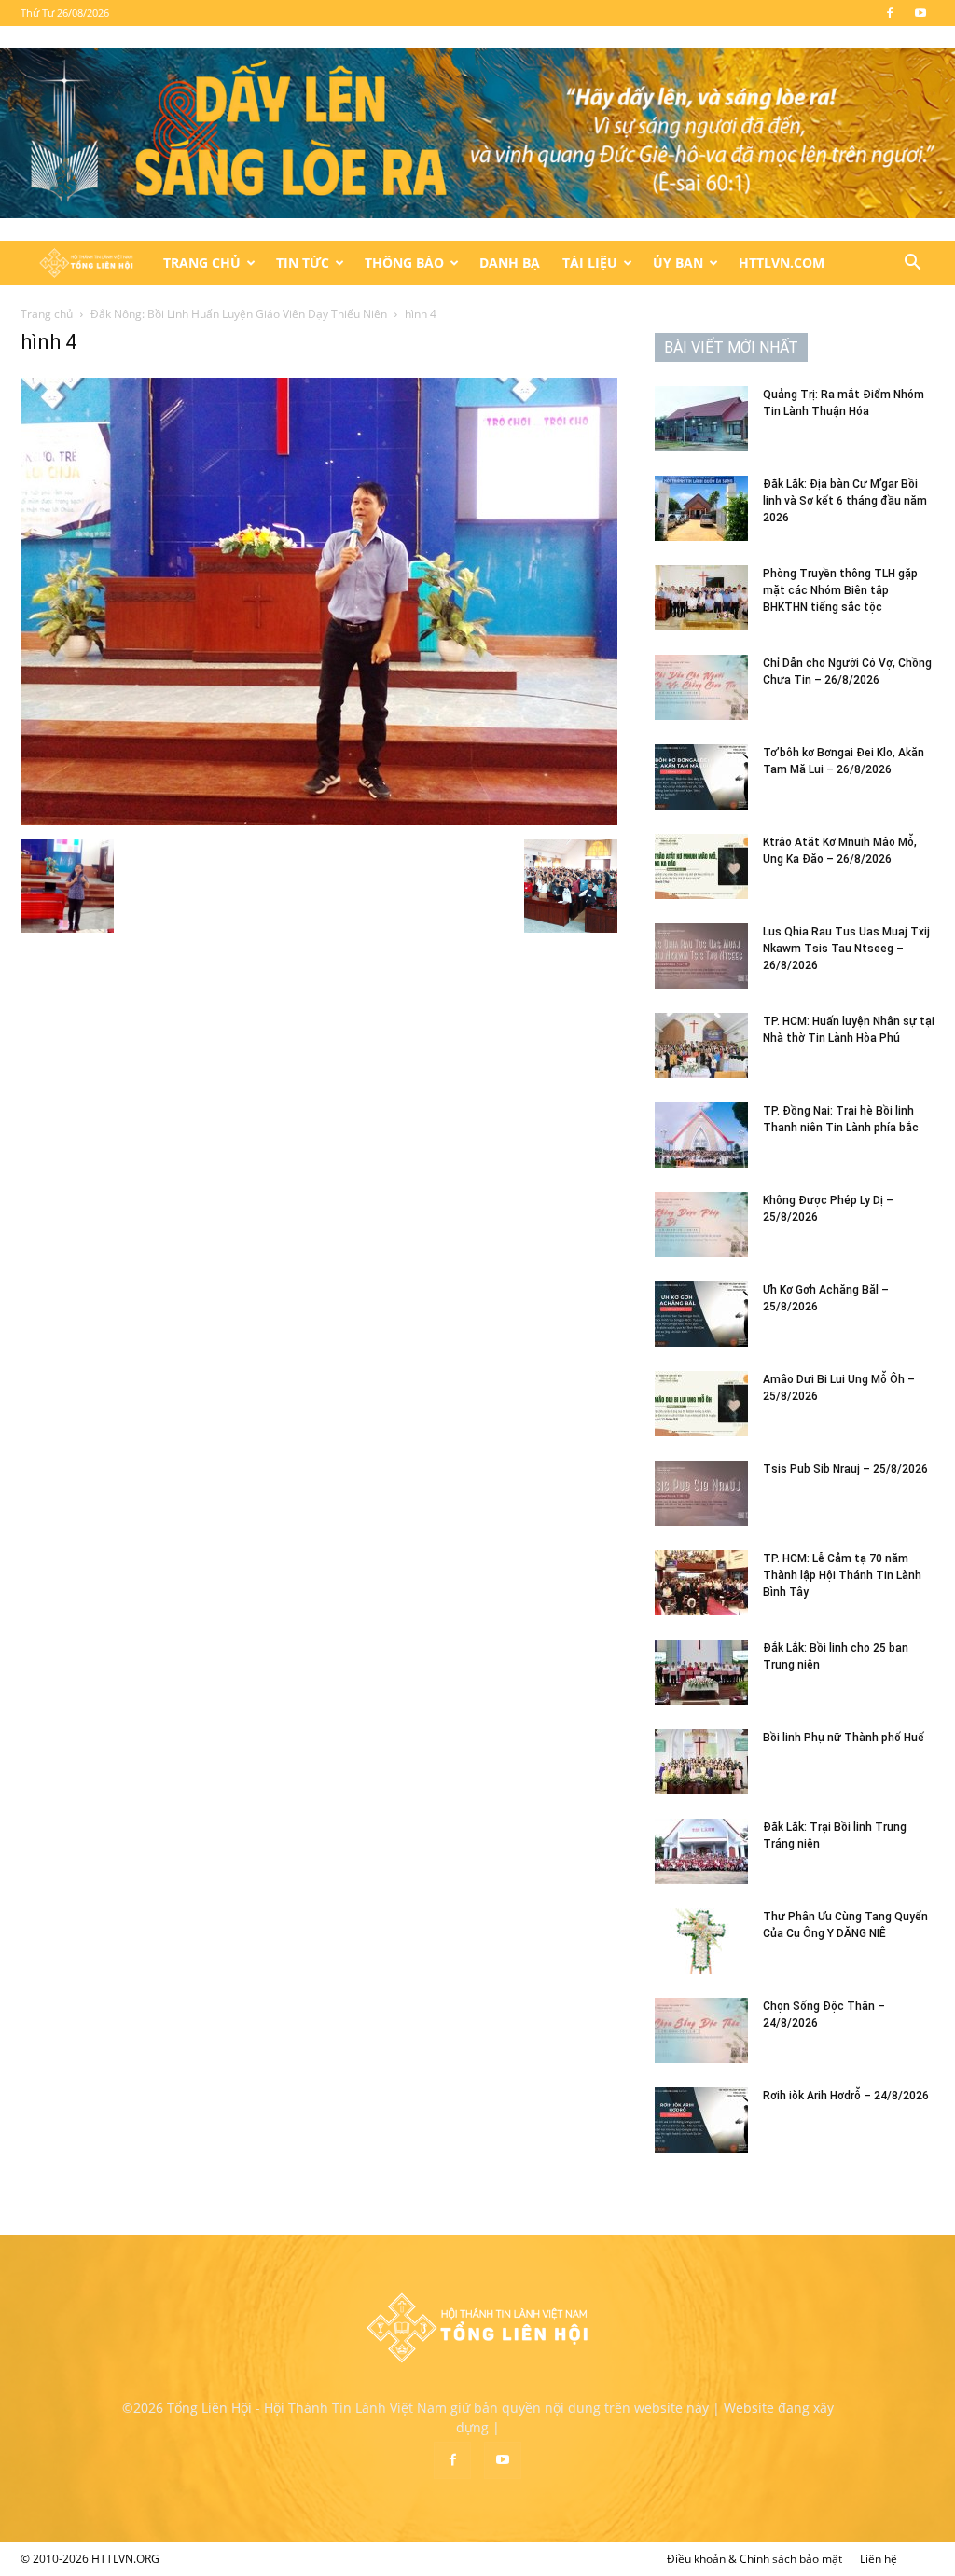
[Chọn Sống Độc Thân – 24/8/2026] (701, 2030)
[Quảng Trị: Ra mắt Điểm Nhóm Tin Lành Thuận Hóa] (701, 419)
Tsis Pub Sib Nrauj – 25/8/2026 (845, 1469)
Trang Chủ (202, 263)
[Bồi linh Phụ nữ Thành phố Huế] (701, 1762)
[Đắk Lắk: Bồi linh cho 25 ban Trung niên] (701, 1672)
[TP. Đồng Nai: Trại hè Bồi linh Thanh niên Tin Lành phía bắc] (701, 1135)
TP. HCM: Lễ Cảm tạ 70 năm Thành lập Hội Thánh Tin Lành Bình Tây (842, 1575)
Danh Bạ (510, 263)
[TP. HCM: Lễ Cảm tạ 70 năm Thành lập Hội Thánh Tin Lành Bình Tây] (701, 1583)
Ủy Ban (678, 263)
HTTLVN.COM (782, 263)
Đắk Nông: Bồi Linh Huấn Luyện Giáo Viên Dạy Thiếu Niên (239, 314)
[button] (912, 264)
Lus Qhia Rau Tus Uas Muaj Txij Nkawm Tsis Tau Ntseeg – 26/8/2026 (846, 949)
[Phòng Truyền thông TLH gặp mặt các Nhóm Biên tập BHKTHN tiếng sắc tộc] (701, 598)
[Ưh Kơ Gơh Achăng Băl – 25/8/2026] (701, 1314)
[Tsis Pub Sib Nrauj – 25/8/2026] (701, 1493)
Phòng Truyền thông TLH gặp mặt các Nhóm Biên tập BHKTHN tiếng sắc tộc (840, 590)
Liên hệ (879, 2559)
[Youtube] (920, 13)
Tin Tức (303, 263)
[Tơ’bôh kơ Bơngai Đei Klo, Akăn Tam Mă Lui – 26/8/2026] (701, 777)
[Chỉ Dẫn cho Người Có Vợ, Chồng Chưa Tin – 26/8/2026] (701, 687)
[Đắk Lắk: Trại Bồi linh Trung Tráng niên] (701, 1851)
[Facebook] (890, 13)
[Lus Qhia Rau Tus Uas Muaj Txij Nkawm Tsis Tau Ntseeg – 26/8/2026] (701, 956)
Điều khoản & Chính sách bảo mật (754, 2559)
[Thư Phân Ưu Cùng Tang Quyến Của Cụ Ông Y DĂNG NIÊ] (701, 1941)
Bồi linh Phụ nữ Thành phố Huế (844, 1738)
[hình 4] (319, 820)
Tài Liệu (590, 263)
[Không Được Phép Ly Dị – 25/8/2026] (701, 1225)
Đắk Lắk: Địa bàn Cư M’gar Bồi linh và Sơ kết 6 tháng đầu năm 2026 (845, 501)
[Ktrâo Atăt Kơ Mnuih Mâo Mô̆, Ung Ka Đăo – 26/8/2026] (701, 866)
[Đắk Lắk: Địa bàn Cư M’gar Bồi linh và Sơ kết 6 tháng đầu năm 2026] (701, 508)
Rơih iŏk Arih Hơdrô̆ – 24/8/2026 (846, 2096)
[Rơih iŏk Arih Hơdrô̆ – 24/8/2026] (701, 2120)
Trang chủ (47, 314)
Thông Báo (404, 263)
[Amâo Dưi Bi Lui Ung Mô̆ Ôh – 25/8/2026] (701, 1404)
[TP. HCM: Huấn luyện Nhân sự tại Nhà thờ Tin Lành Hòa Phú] (701, 1046)
